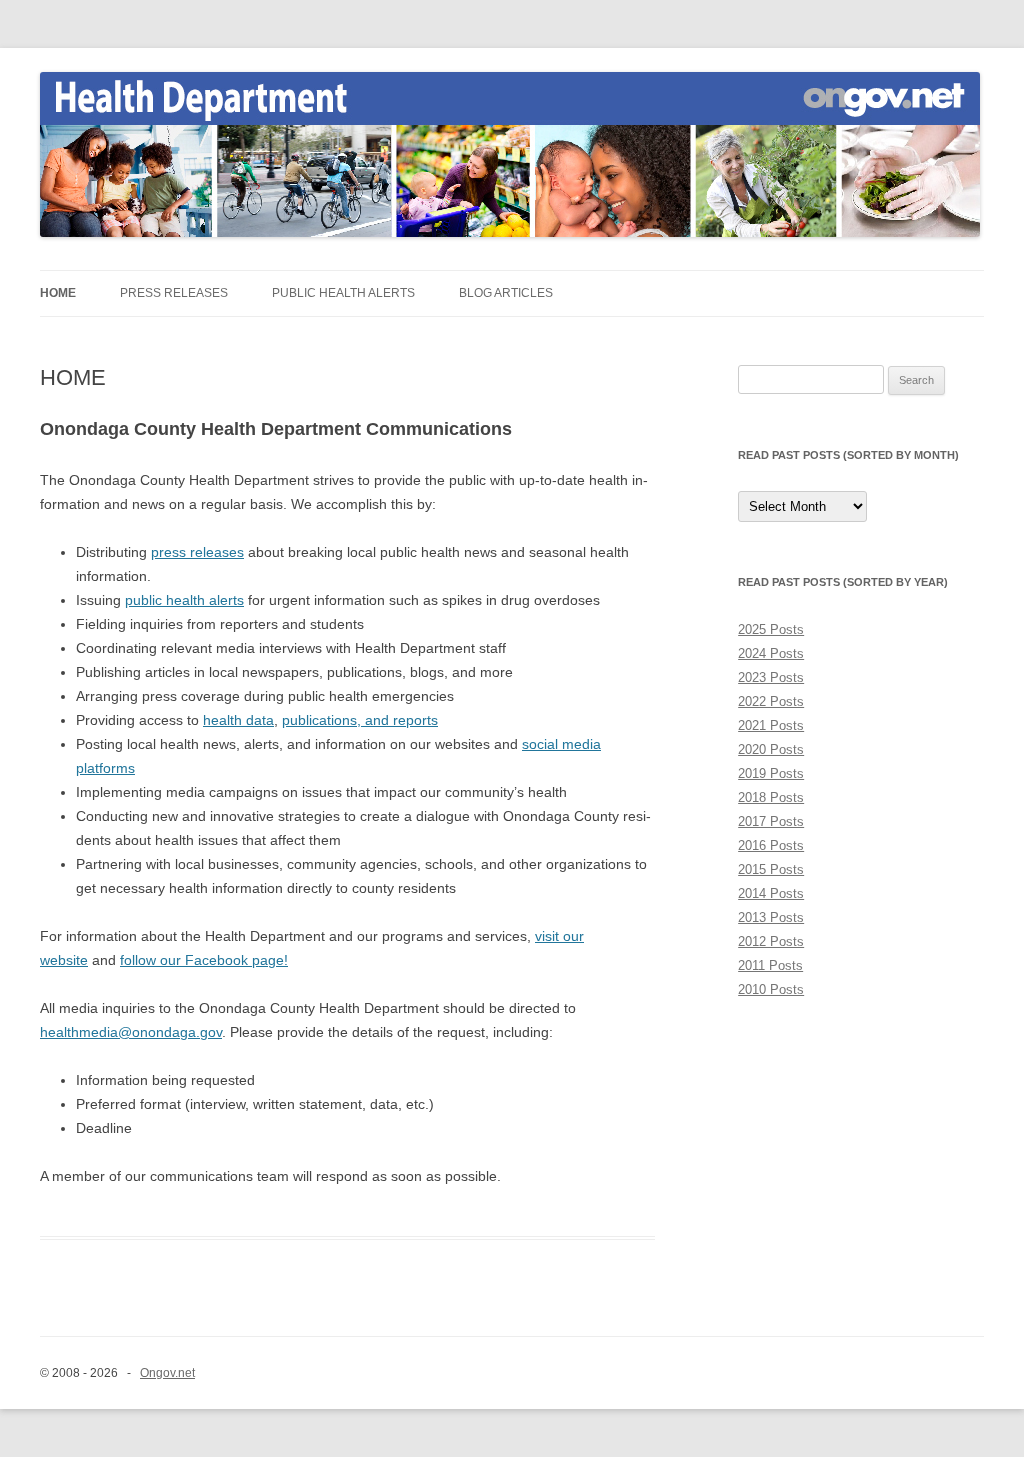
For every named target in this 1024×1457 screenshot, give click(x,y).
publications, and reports (360, 720)
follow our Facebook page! (204, 960)
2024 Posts (771, 653)
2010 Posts (771, 989)
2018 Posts (771, 797)
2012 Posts (771, 941)
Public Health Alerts (343, 293)
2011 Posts (770, 965)
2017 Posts (771, 821)
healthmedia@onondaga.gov (131, 1032)
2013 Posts (771, 917)
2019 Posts (771, 773)
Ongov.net (167, 1373)
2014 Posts (771, 893)
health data (238, 720)
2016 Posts (771, 845)
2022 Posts (771, 701)
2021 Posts (771, 725)
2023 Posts (771, 677)
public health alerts (184, 600)
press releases (197, 552)
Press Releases (174, 293)
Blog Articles (506, 293)
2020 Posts (771, 749)
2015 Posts (771, 869)
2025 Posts (771, 629)
